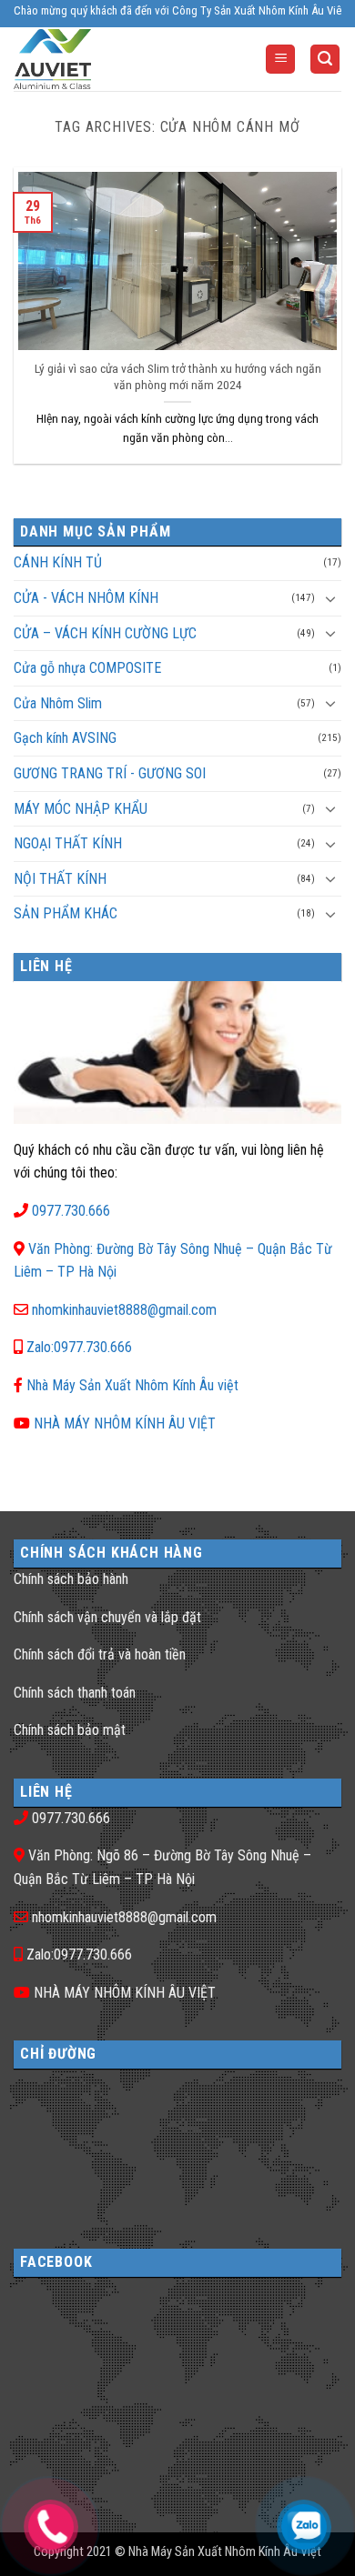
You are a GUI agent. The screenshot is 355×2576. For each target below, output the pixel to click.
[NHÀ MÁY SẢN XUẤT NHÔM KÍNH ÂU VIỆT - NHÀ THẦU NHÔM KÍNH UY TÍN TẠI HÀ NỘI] (86, 59)
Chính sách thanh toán (75, 1693)
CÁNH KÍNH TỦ (58, 562)
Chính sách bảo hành (71, 1579)
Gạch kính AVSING (65, 738)
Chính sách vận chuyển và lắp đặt (107, 1617)
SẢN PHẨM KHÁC (66, 913)
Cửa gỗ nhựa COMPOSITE (87, 668)
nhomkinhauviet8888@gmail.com (124, 1310)
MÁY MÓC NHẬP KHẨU (81, 809)
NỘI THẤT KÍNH (60, 879)
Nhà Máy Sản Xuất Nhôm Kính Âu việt (132, 1385)
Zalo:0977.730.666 (79, 1347)
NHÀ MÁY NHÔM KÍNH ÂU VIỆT (125, 1423)
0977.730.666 (71, 1211)
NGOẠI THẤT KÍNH (68, 843)
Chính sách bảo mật (70, 1730)
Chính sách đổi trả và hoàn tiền (100, 1654)
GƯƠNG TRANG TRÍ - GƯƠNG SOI (110, 773)
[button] (280, 60)
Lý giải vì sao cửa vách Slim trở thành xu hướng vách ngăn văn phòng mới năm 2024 (178, 376)
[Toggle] (330, 598)
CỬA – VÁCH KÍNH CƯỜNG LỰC (105, 633)
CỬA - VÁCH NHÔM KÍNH (86, 598)
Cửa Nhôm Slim (58, 703)
